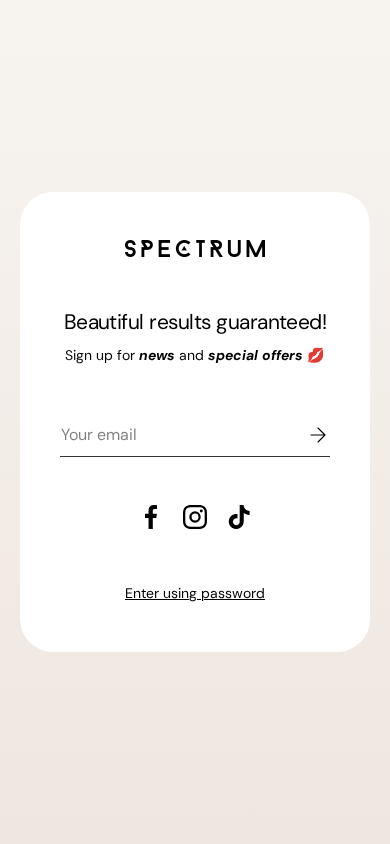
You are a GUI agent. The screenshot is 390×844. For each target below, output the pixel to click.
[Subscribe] (304, 435)
